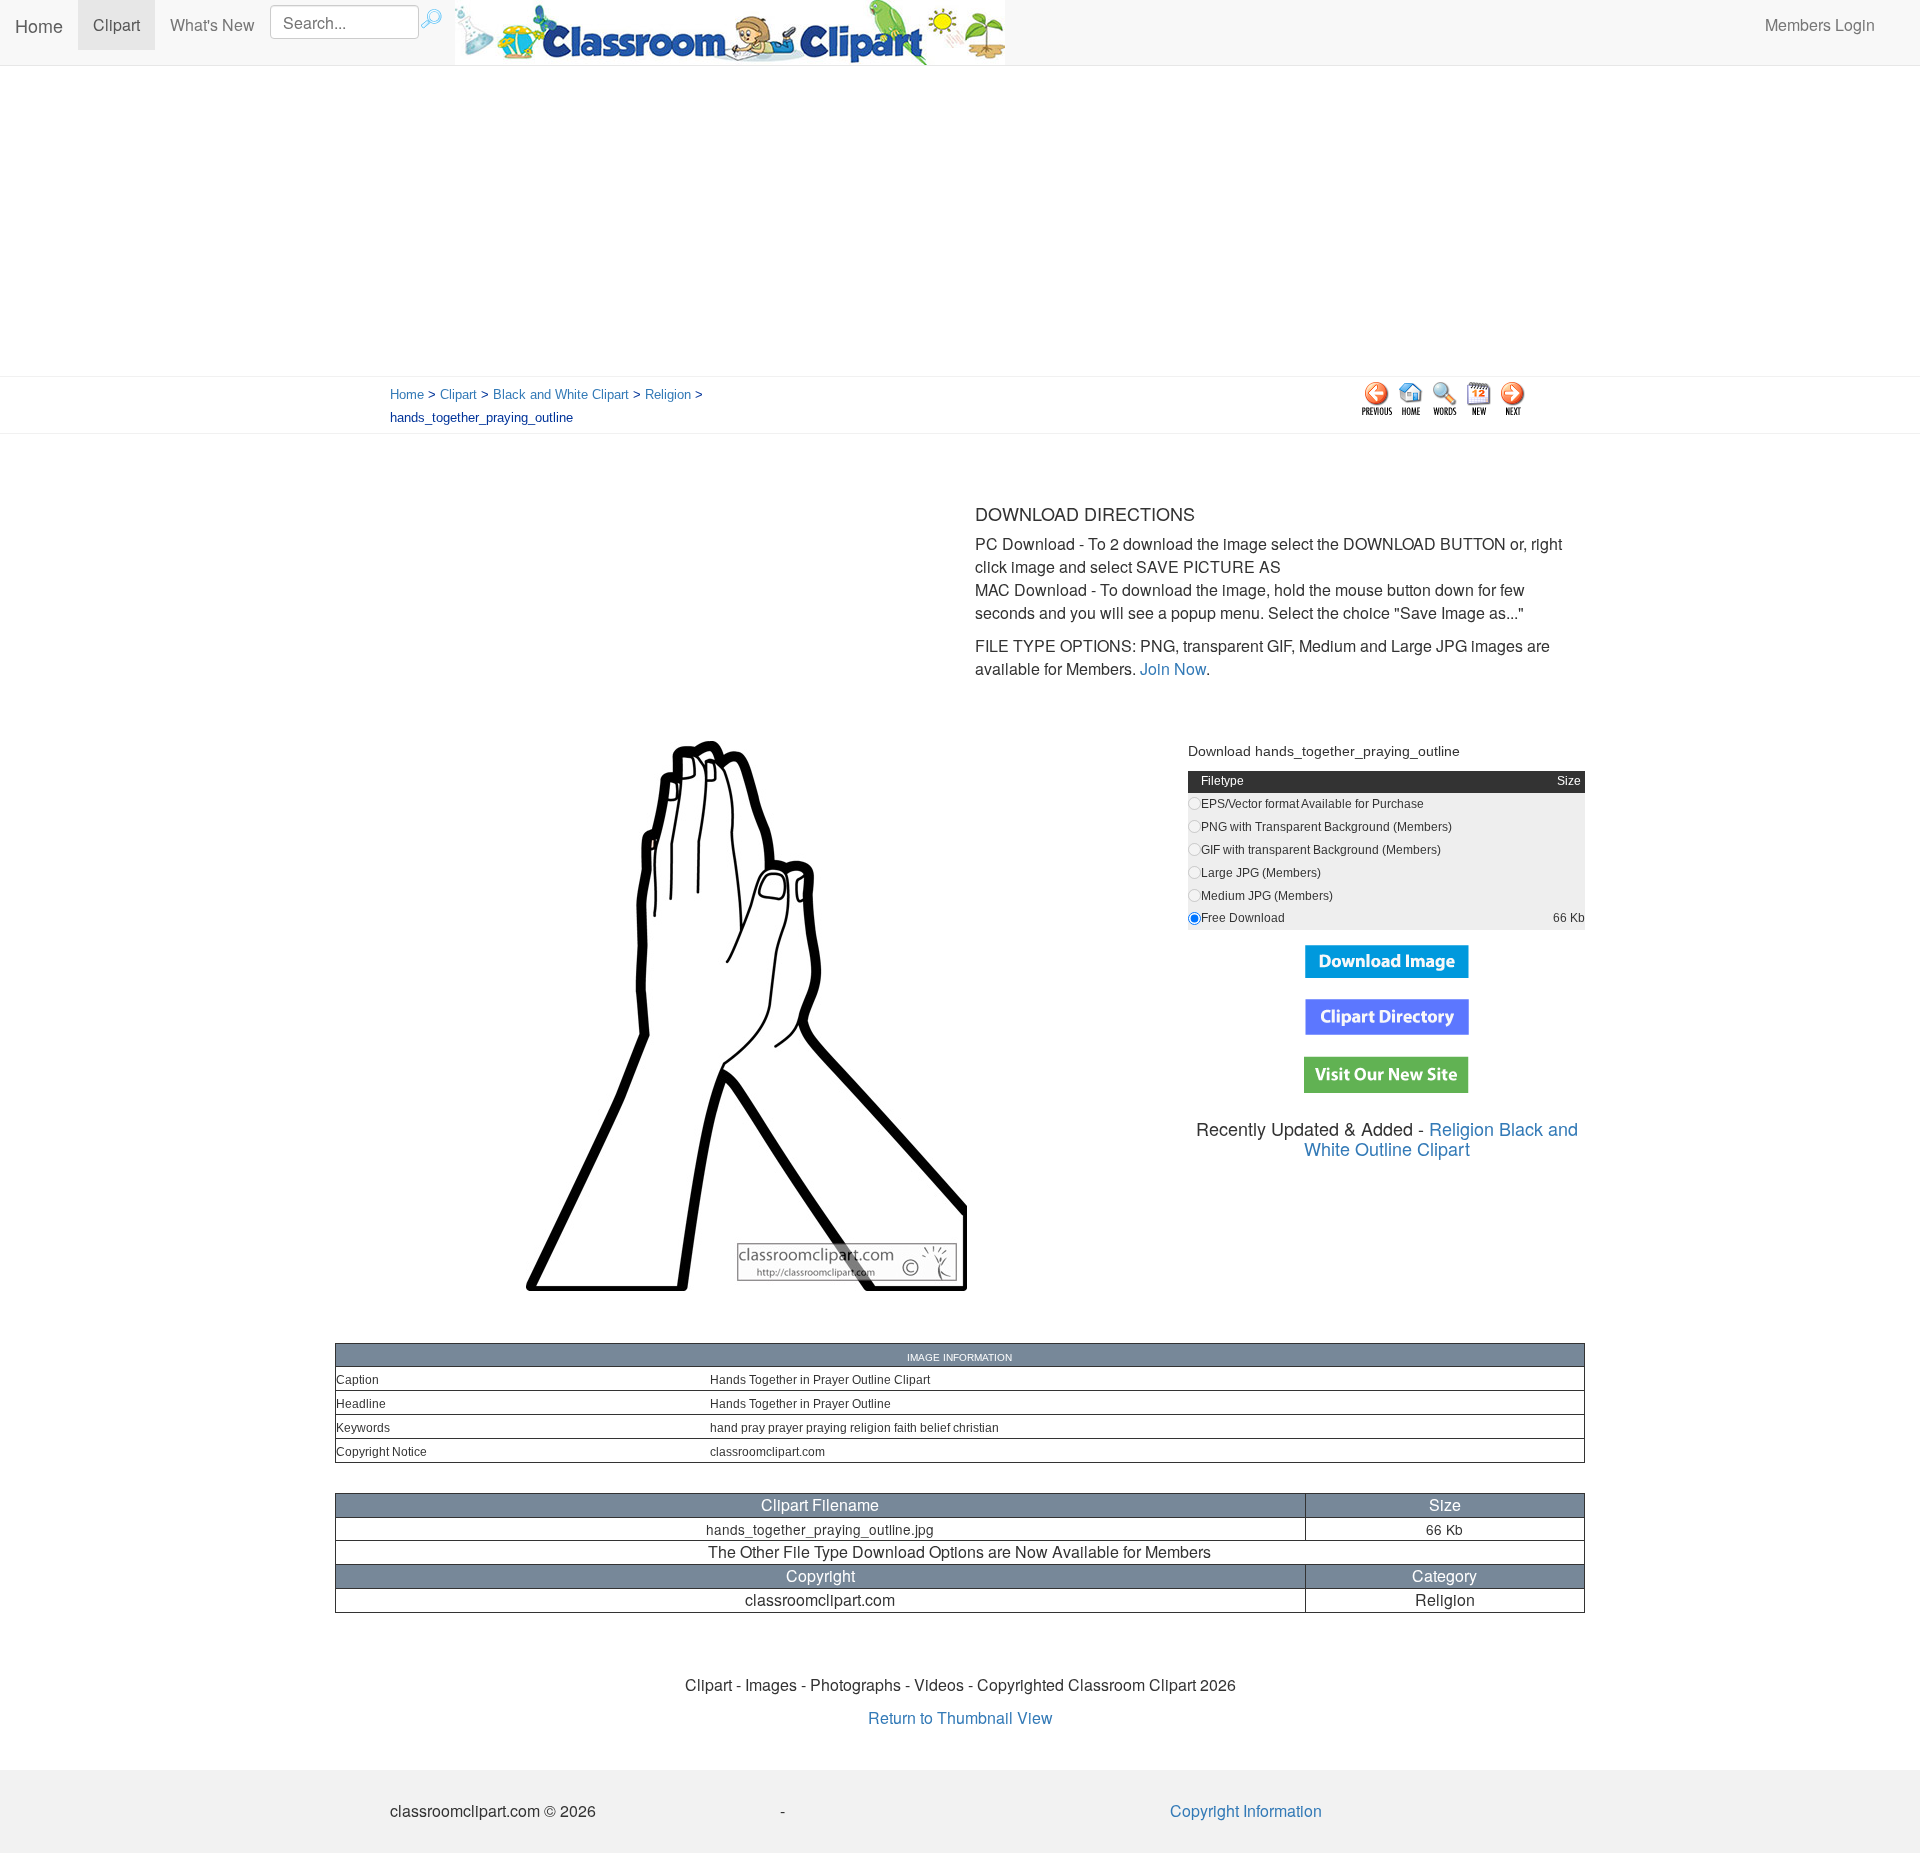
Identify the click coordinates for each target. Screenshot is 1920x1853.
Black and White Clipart (561, 394)
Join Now (1171, 668)
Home (39, 25)
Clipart (124, 24)
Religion (668, 394)
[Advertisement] (960, 226)
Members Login (1820, 24)
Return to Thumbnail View (960, 1717)
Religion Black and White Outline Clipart (1441, 1138)
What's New (212, 24)
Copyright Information (1246, 1810)
